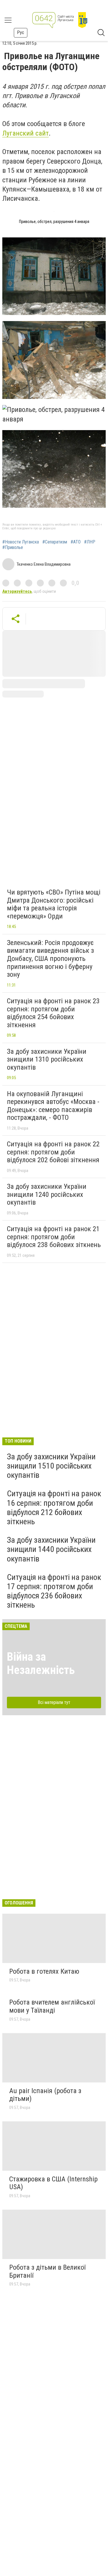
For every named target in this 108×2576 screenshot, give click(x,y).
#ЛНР (90, 542)
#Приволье (13, 548)
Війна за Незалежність (41, 1663)
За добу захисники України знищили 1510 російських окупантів (51, 1466)
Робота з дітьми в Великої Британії (47, 2271)
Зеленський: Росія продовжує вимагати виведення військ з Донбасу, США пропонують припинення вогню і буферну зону (50, 959)
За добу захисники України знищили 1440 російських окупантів (51, 1549)
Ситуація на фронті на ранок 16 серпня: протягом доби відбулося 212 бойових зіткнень (54, 1508)
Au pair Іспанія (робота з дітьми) (45, 2095)
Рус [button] (21, 32)
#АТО (76, 542)
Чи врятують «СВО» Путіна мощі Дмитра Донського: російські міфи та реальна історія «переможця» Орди (54, 904)
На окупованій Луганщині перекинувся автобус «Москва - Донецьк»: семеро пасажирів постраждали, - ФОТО (53, 1106)
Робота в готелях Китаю (44, 1971)
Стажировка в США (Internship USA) (53, 2183)
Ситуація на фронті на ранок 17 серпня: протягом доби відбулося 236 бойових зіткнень (54, 1591)
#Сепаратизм (55, 542)
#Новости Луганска (21, 542)
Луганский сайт (25, 133)
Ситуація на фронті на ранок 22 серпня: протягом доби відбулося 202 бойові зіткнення (53, 1152)
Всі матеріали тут (54, 1702)
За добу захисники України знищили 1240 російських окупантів (47, 1194)
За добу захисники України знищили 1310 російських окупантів (47, 1059)
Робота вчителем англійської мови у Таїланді (52, 2006)
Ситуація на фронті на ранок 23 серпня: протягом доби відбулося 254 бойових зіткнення (53, 1013)
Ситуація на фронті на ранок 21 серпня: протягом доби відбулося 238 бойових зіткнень (54, 1237)
